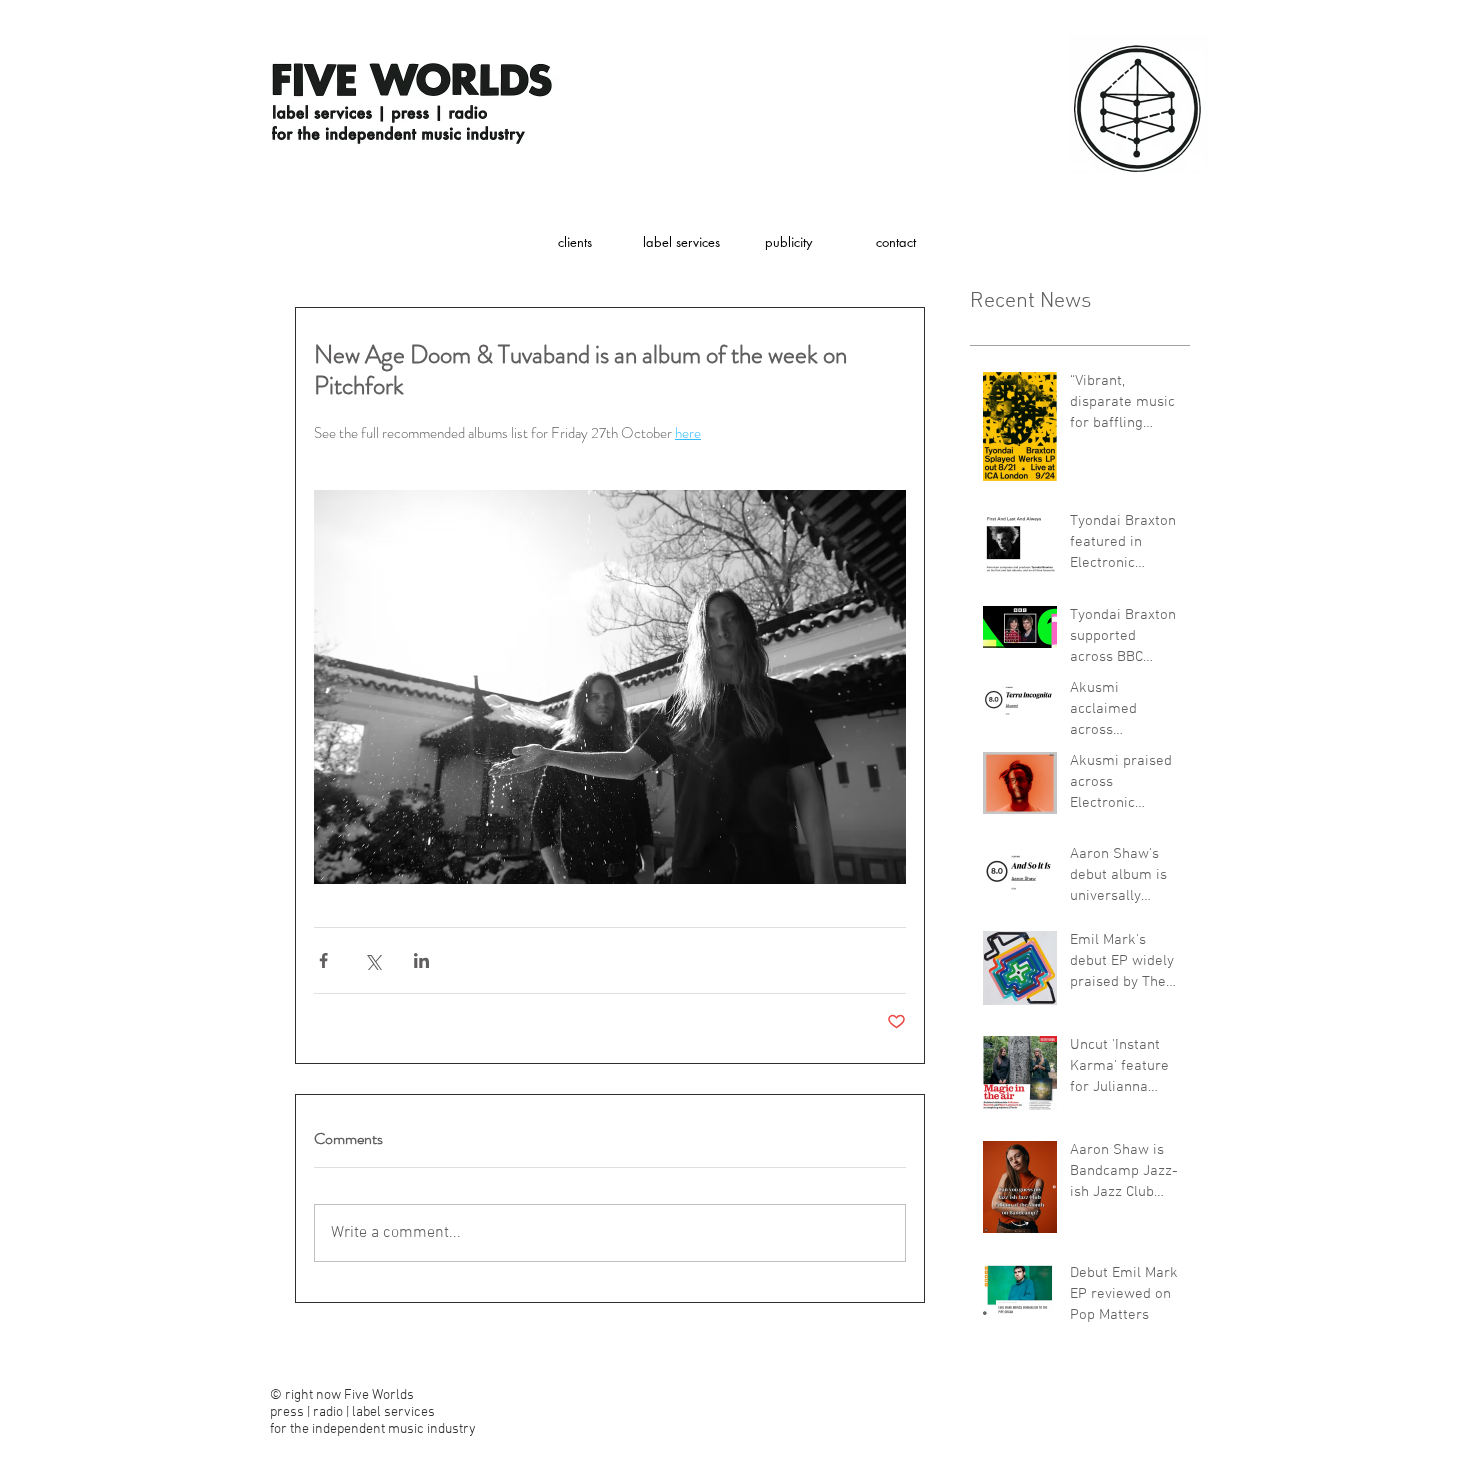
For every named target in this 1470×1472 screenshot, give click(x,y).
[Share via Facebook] (323, 960)
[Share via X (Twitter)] (372, 960)
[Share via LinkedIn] (421, 960)
